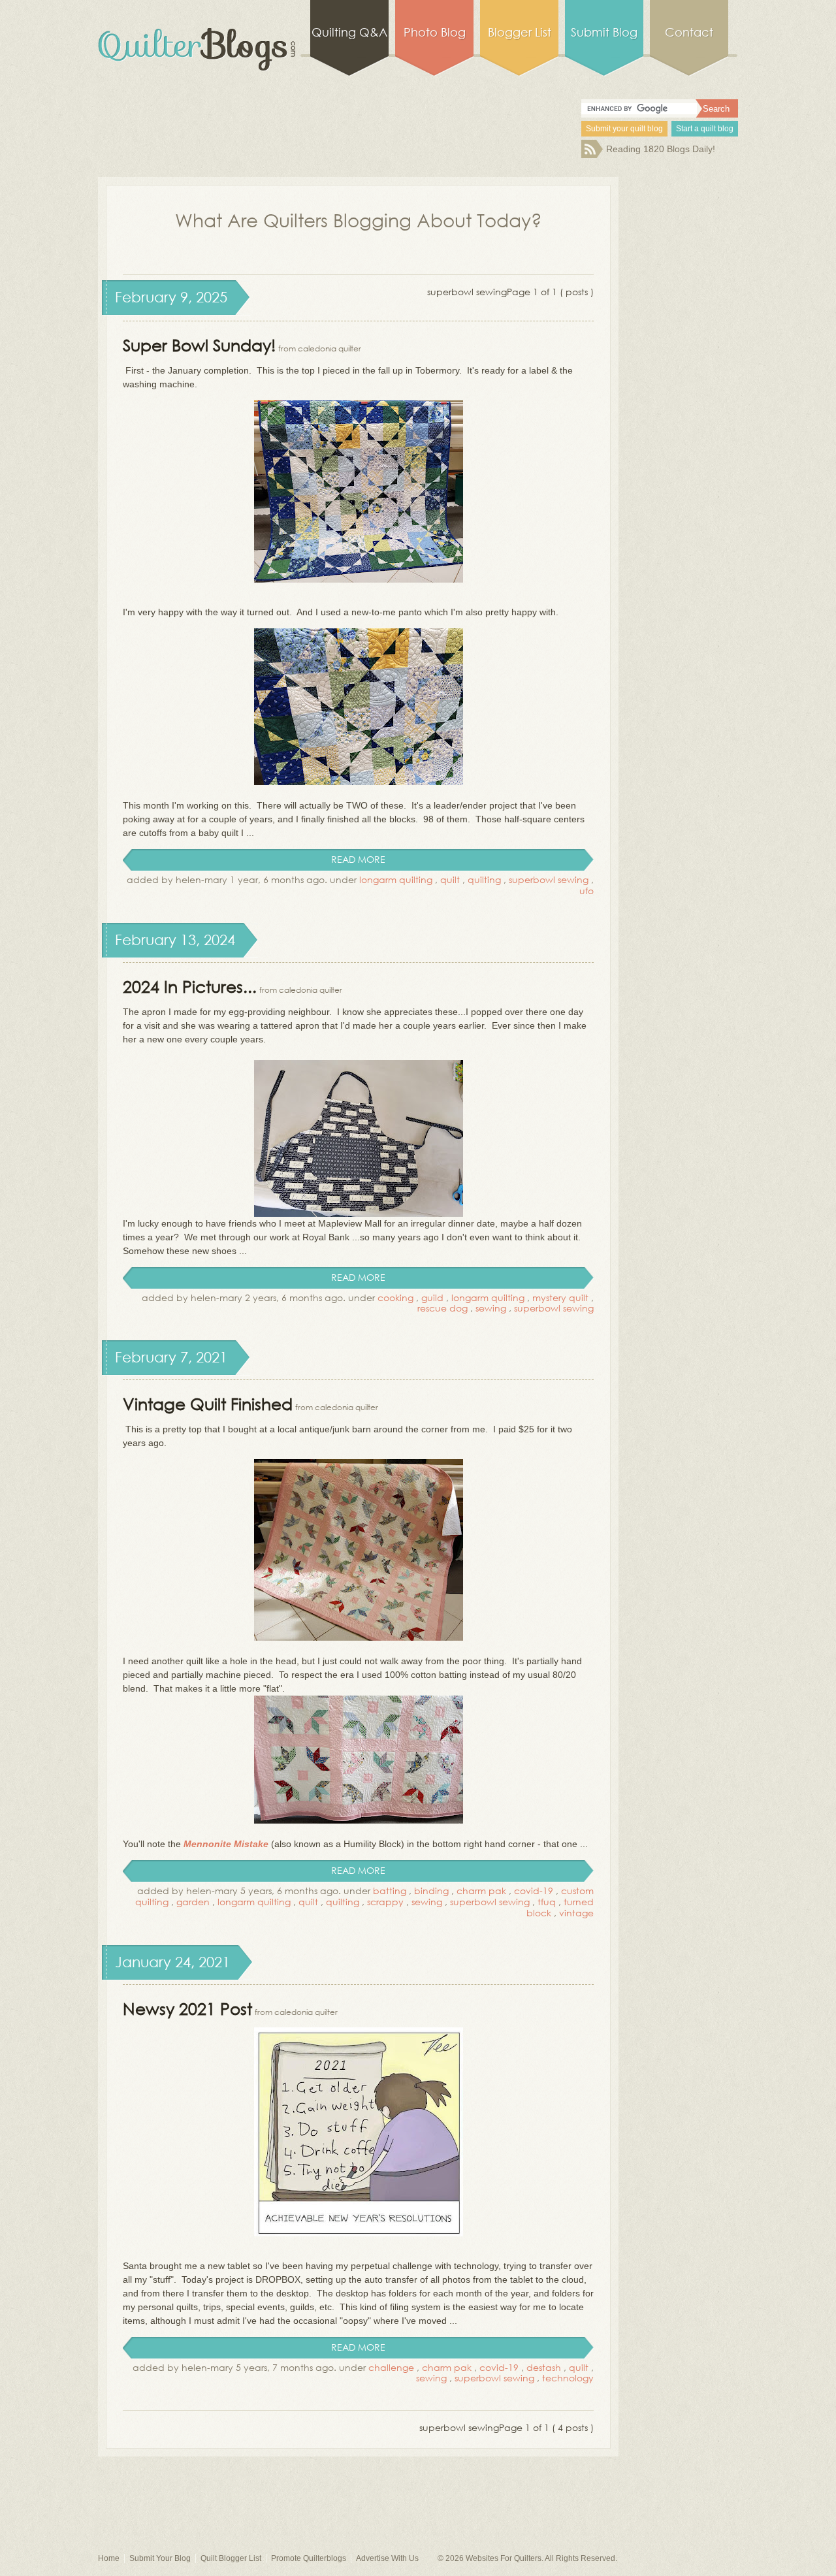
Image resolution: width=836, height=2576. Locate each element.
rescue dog (442, 1308)
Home (109, 2558)
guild (432, 1297)
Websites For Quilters (504, 2558)
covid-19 (534, 1891)
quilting (484, 879)
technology (568, 2378)
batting (390, 1891)
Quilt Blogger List (231, 2558)
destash (544, 2367)
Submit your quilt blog (624, 129)
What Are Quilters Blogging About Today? (359, 219)
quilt (450, 879)
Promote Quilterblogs (309, 2558)
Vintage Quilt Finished (208, 1403)
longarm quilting (396, 879)
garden (193, 1902)
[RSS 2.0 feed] (592, 155)
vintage (576, 1913)
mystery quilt (560, 1297)
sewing (491, 1308)
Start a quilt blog (705, 129)
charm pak (481, 1891)
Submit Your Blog (160, 2558)
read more (358, 859)
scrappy (385, 1902)
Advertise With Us (387, 2558)
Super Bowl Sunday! (199, 345)
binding (431, 1891)
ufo (587, 891)
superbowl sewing (549, 879)
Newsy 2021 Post (187, 2008)
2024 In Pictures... (190, 986)
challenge (391, 2367)
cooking (395, 1297)
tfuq (547, 1902)
